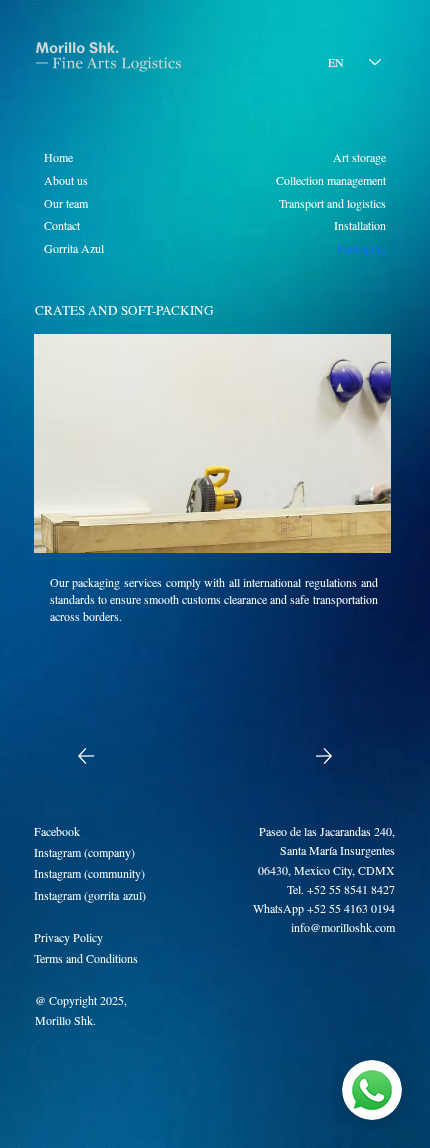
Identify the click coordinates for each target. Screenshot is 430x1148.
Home (58, 157)
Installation (360, 225)
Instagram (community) (89, 873)
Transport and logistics (332, 203)
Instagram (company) (84, 852)
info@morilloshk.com (343, 927)
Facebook (57, 831)
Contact (62, 225)
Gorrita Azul (74, 248)
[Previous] (85, 756)
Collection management (331, 180)
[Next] (324, 756)
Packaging (361, 248)
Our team (66, 203)
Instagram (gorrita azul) (90, 895)
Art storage (359, 157)
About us (66, 180)
